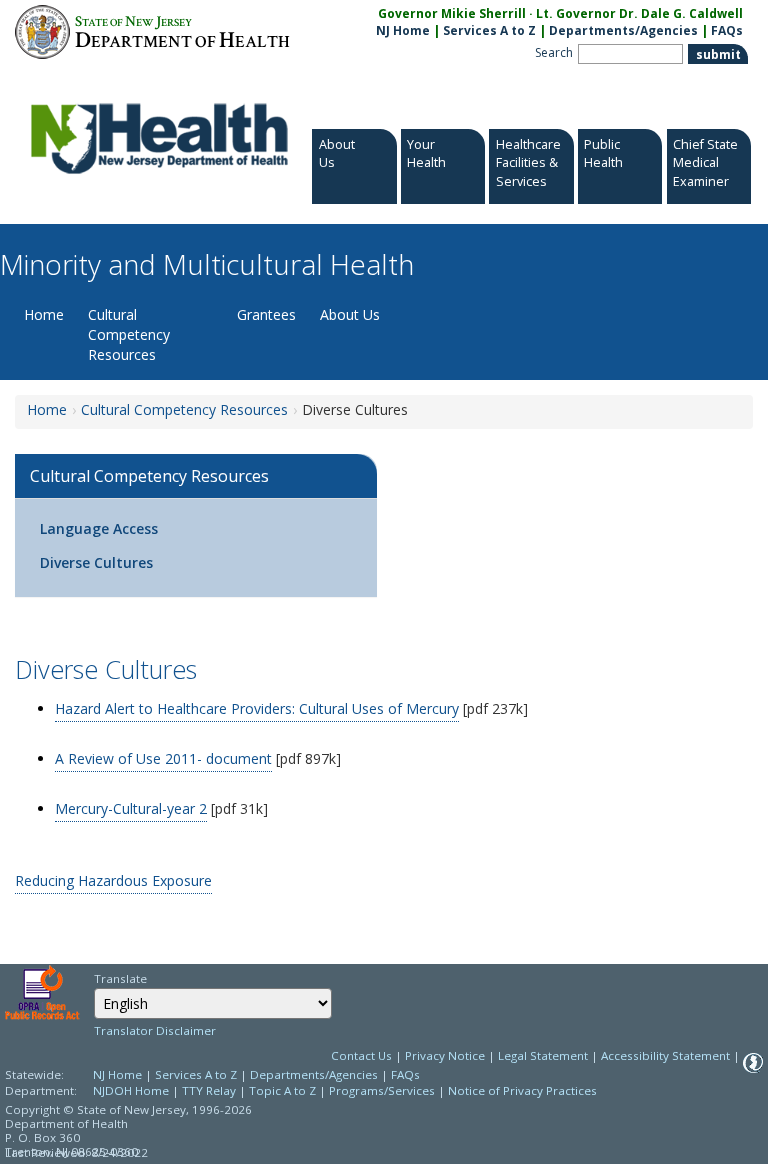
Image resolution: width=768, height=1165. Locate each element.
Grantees (266, 314)
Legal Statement (543, 1055)
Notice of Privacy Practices (522, 1090)
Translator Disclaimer (155, 1030)
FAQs (727, 30)
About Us (350, 314)
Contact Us (361, 1055)
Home (44, 314)
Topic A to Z (282, 1090)
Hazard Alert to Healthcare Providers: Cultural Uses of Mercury (257, 708)
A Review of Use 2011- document (163, 758)
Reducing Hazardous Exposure (113, 880)
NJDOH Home (131, 1090)
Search (554, 52)
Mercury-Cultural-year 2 (131, 808)
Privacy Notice (445, 1055)
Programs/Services (382, 1090)
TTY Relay (210, 1090)
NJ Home (403, 30)
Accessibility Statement (665, 1055)
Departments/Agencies (623, 30)
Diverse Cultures (96, 562)
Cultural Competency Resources (129, 334)
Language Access (99, 528)
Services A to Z (489, 30)
